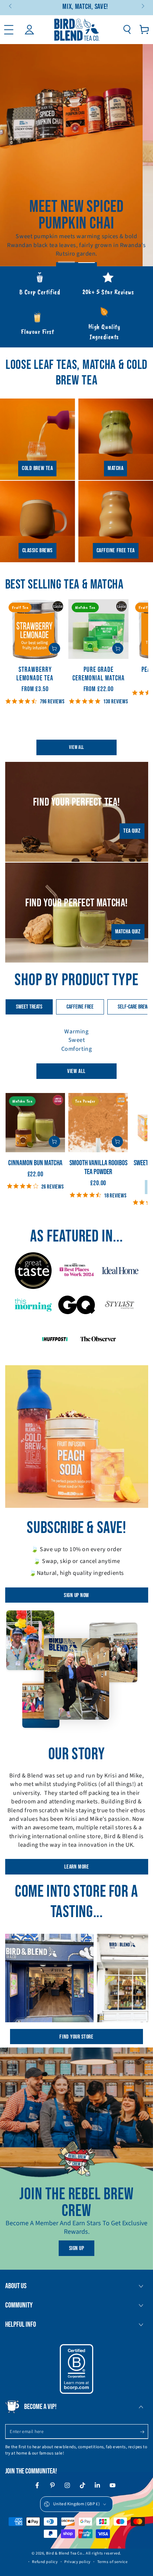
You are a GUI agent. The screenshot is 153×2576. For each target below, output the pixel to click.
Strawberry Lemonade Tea (35, 674)
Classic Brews (38, 551)
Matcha (115, 468)
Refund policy (45, 2562)
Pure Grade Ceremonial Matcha (99, 674)
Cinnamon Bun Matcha (35, 1163)
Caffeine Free (80, 1007)
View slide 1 (67, 259)
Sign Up (77, 2248)
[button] (127, 29)
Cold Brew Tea (37, 468)
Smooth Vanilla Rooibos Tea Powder (98, 1167)
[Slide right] (142, 7)
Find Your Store (76, 2037)
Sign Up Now (76, 1595)
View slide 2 (87, 259)
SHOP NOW (76, 245)
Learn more (76, 1867)
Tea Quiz (132, 831)
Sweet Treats (29, 1007)
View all (76, 747)
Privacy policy (77, 2562)
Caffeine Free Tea (116, 551)
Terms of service (113, 2562)
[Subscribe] (144, 2432)
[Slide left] (11, 7)
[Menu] (9, 29)
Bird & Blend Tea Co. (65, 2553)
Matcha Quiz (128, 932)
